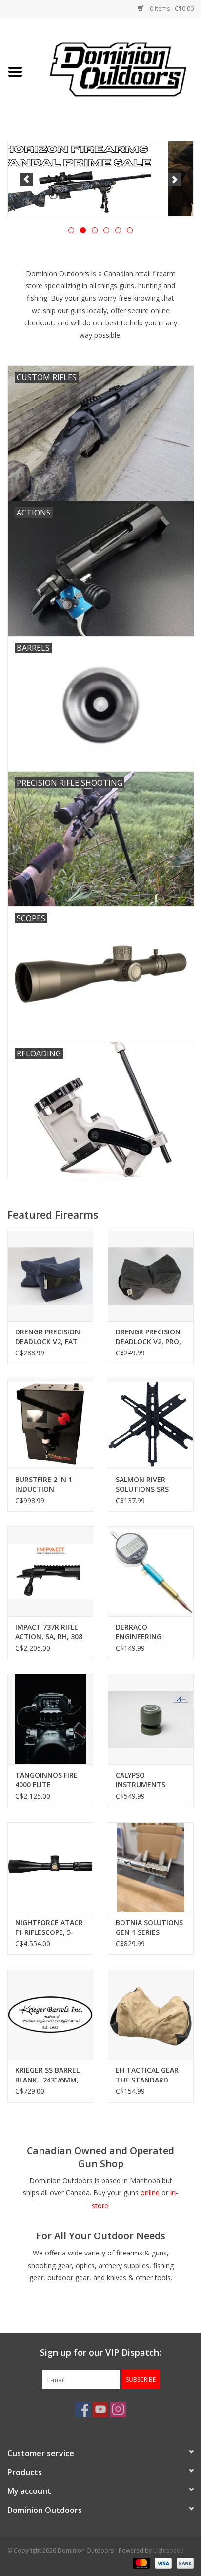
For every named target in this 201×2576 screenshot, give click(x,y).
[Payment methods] (140, 2563)
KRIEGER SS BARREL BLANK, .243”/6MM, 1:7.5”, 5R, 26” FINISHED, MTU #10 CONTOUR (48, 2075)
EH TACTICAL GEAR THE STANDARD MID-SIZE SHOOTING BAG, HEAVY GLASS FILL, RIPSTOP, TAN (150, 2075)
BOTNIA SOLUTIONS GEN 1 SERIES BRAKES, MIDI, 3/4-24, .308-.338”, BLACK (151, 1928)
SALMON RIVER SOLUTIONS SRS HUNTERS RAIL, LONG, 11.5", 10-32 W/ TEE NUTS (147, 1484)
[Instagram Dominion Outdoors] (118, 2409)
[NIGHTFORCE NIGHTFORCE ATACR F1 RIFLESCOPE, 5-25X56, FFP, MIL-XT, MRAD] (50, 1867)
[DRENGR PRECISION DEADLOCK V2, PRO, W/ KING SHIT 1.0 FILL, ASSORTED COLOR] (151, 1276)
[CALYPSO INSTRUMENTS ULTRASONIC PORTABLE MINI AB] (151, 1719)
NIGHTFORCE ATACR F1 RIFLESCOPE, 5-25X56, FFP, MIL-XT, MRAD (49, 1928)
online (150, 2193)
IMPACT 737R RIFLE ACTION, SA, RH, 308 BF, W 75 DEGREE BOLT (49, 1632)
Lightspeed (169, 2550)
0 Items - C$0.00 (171, 9)
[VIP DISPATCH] (100, 179)
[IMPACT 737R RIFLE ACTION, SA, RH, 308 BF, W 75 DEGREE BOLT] (50, 1571)
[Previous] (27, 180)
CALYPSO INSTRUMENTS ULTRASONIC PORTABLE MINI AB (147, 1780)
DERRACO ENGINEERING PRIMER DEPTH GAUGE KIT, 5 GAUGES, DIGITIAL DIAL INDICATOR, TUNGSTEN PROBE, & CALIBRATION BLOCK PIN (148, 1632)
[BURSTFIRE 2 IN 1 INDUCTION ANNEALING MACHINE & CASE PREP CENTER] (50, 1424)
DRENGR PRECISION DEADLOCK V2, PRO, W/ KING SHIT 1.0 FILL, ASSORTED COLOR (148, 1337)
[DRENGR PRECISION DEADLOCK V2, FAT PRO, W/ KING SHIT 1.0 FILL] (50, 1276)
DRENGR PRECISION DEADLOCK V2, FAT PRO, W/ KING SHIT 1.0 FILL (48, 1337)
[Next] (174, 180)
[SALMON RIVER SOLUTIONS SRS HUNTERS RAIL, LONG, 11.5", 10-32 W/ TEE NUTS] (151, 1424)
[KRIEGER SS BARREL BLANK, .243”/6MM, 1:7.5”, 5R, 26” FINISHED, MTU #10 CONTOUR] (50, 2015)
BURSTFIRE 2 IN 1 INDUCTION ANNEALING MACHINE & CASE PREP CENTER (44, 1484)
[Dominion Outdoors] (118, 68)
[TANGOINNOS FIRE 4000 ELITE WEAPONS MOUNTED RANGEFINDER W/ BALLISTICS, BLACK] (50, 1719)
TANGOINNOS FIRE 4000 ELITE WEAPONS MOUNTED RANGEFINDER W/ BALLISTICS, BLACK (46, 1780)
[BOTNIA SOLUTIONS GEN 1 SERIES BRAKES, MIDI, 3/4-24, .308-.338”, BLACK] (151, 1867)
